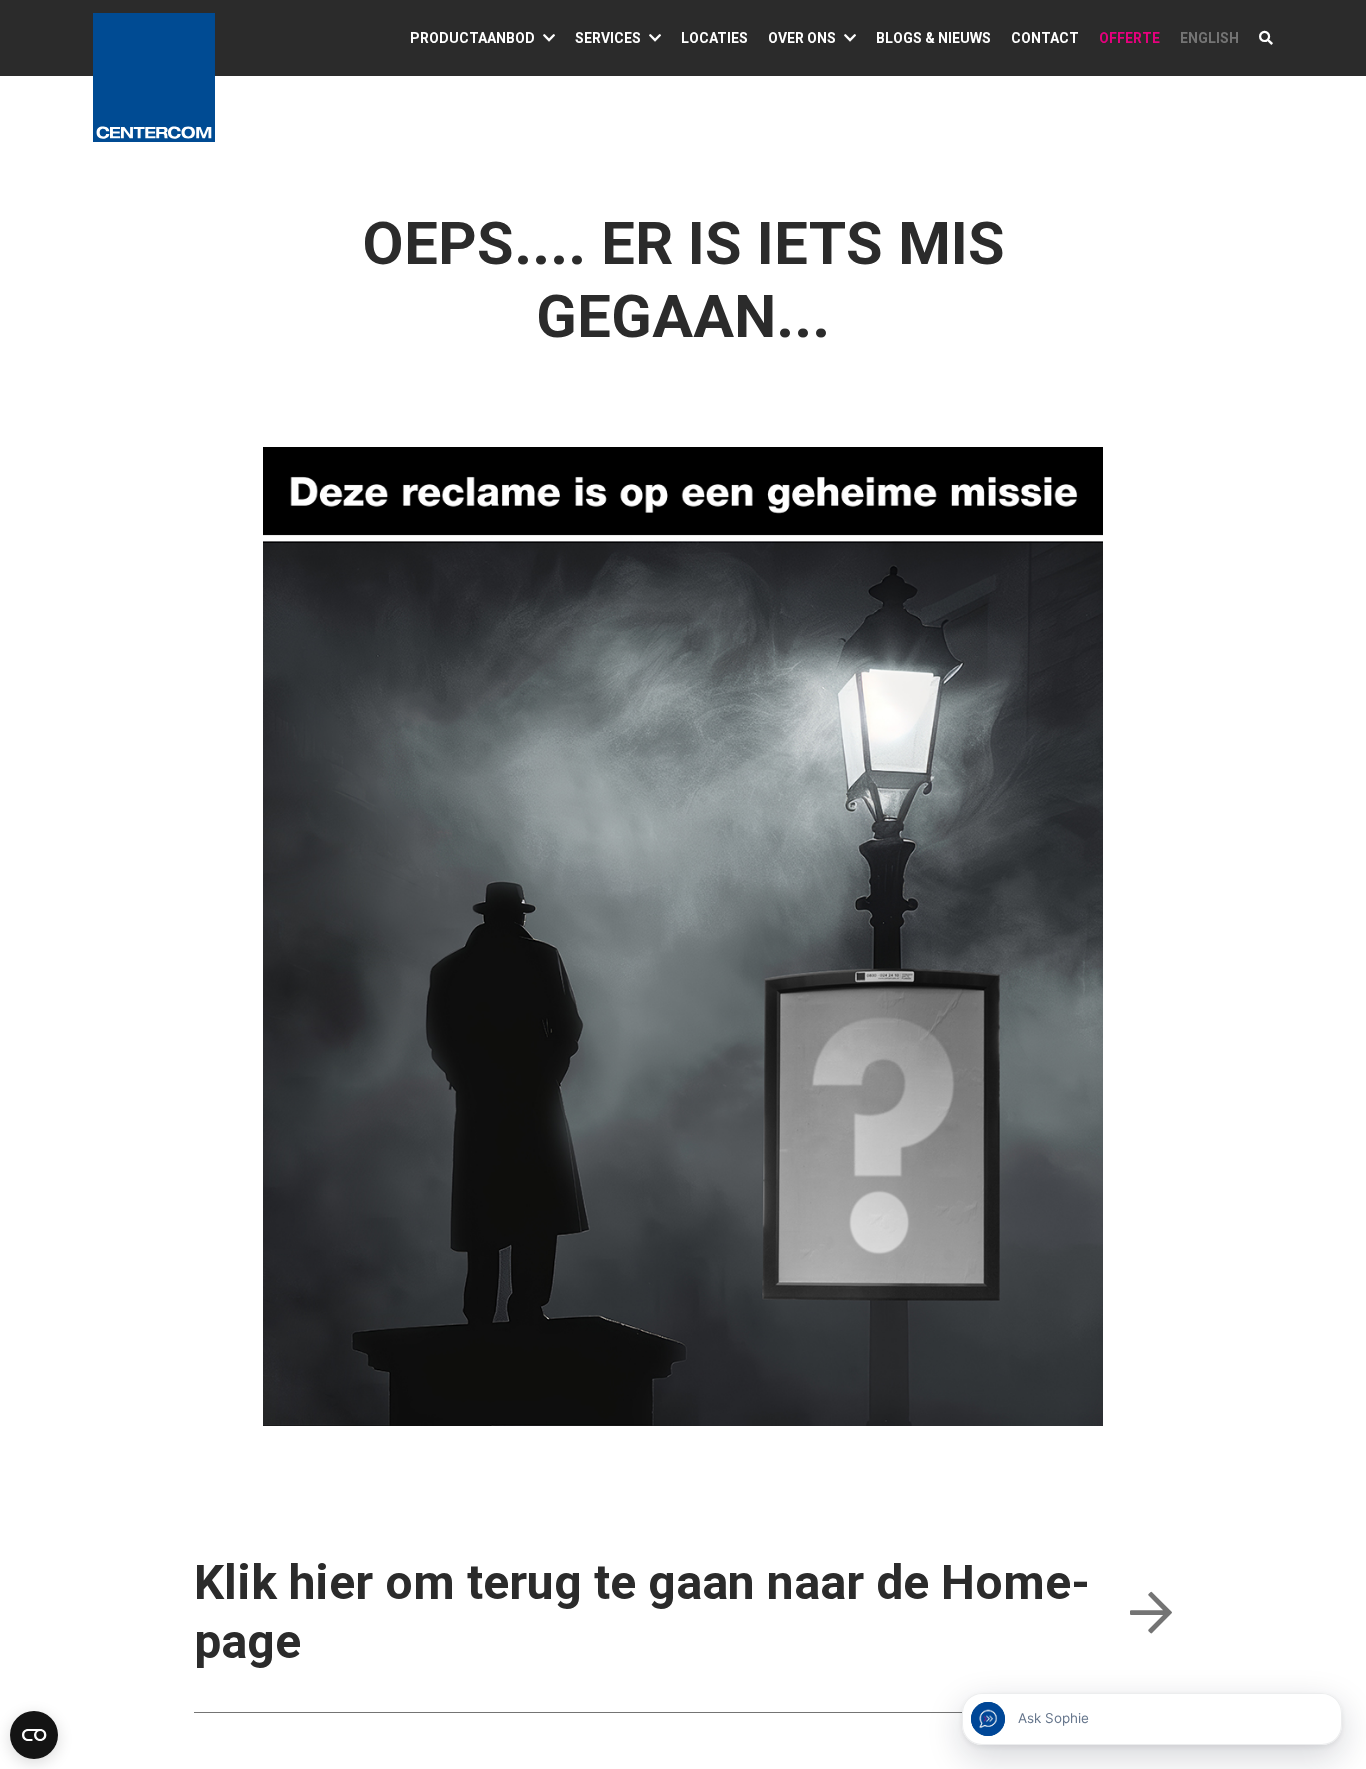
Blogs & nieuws (933, 38)
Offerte (1129, 38)
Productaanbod (472, 38)
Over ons (802, 38)
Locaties (714, 38)
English (1209, 38)
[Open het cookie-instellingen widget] (34, 1735)
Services (608, 38)
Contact (1045, 38)
